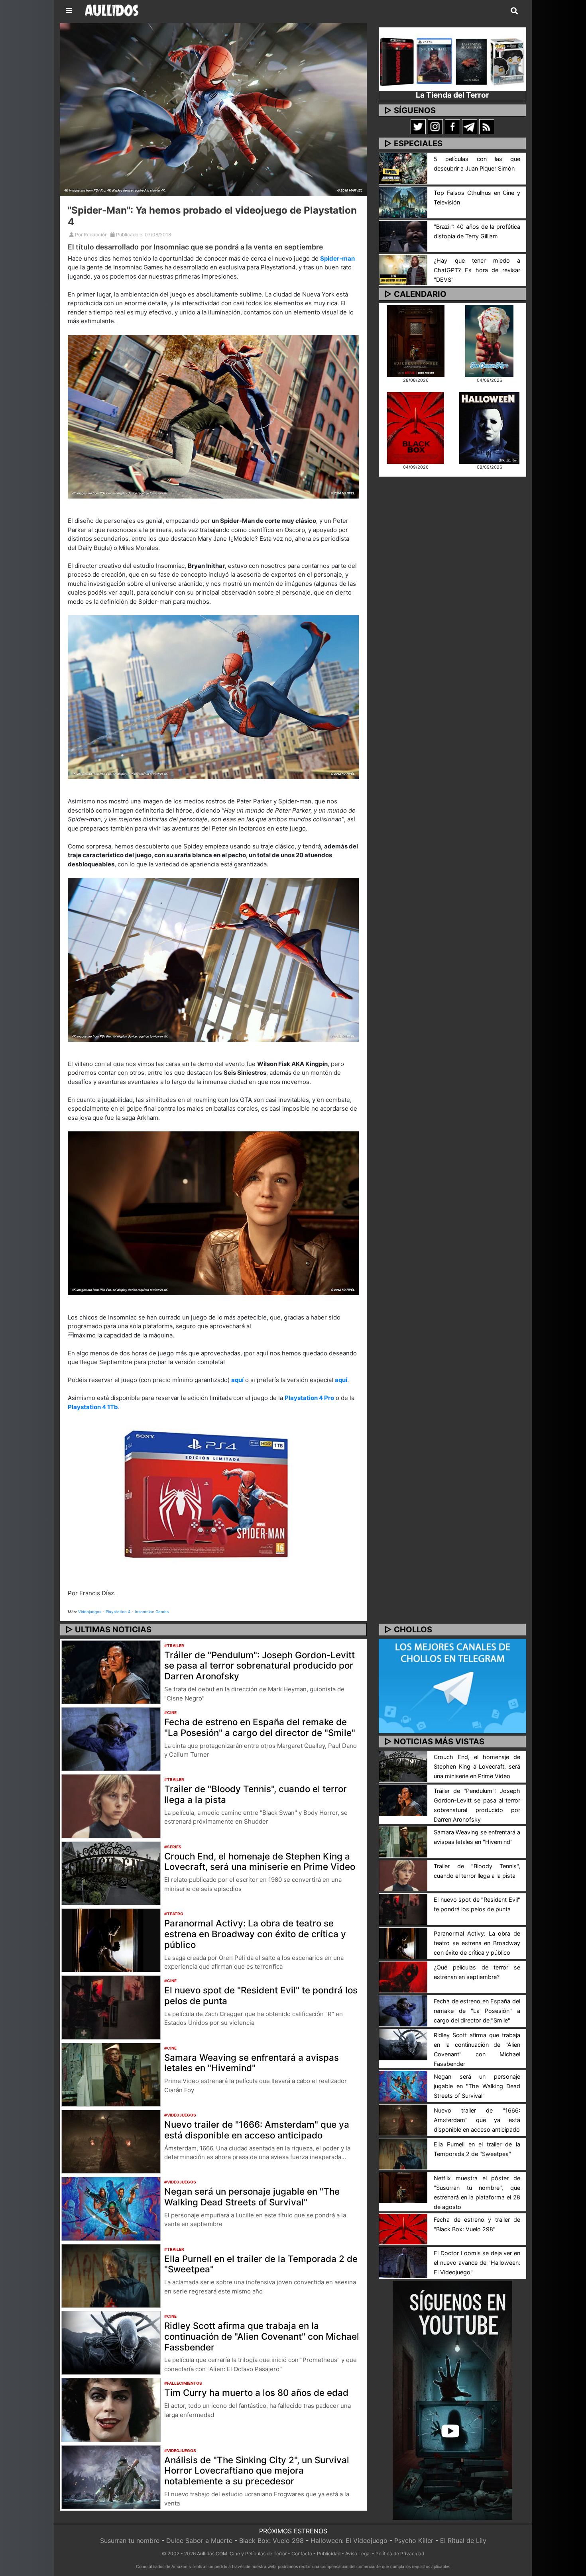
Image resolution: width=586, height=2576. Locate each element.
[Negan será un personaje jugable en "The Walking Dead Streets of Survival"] (111, 2208)
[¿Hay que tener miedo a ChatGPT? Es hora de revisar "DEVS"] (403, 269)
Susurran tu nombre (130, 2541)
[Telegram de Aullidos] (470, 126)
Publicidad (329, 2553)
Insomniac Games (152, 1612)
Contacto (302, 2553)
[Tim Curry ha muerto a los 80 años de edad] (111, 2409)
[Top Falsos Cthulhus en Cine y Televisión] (403, 202)
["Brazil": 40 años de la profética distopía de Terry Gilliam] (403, 236)
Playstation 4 (118, 1612)
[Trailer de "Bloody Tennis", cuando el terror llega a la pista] (111, 1806)
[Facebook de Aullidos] (452, 126)
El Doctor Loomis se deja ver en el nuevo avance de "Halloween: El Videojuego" (477, 2263)
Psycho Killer (414, 2541)
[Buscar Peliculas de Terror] (514, 11)
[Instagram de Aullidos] (435, 126)
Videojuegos (90, 1612)
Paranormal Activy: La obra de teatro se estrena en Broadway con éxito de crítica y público (255, 1934)
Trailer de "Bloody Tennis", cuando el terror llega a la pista (256, 1794)
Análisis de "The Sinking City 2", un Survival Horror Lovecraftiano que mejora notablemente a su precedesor (257, 2471)
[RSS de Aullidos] (487, 126)
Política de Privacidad (400, 2553)
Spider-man (337, 258)
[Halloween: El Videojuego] (489, 427)
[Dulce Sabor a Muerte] (489, 340)
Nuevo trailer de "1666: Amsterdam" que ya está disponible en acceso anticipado (257, 2130)
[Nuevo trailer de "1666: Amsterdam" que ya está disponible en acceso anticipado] (111, 2141)
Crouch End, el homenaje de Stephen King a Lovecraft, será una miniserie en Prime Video (260, 1861)
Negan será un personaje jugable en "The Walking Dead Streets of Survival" (252, 2197)
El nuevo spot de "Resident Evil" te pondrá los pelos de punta (261, 1995)
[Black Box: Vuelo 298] (416, 427)
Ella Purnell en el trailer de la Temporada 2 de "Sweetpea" (261, 2264)
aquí (237, 1380)
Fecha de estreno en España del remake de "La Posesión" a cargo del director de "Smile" (260, 1727)
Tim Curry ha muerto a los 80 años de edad (256, 2392)
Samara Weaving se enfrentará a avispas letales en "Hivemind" (252, 2063)
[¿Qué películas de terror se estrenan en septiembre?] (403, 1976)
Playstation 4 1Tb (93, 1407)
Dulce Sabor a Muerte (199, 2541)
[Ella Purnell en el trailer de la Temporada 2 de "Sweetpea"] (111, 2275)
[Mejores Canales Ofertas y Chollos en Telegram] (452, 1686)
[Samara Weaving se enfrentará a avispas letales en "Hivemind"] (111, 2074)
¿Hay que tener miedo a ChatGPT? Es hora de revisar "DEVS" (477, 270)
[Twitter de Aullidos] (418, 126)
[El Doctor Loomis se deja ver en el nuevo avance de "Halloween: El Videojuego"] (403, 2262)
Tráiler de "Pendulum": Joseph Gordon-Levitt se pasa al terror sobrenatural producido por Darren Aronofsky (260, 1666)
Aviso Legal (358, 2553)
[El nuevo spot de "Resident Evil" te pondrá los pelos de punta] (111, 2007)
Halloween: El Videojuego (349, 2541)
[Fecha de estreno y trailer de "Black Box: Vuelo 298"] (403, 2228)
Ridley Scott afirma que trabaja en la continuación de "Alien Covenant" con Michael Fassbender (262, 2336)
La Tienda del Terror (452, 95)
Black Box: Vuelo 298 (271, 2541)
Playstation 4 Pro (309, 1398)
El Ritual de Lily (463, 2541)
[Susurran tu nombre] (416, 340)
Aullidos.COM (212, 2553)
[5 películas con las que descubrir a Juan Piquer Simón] (403, 168)
